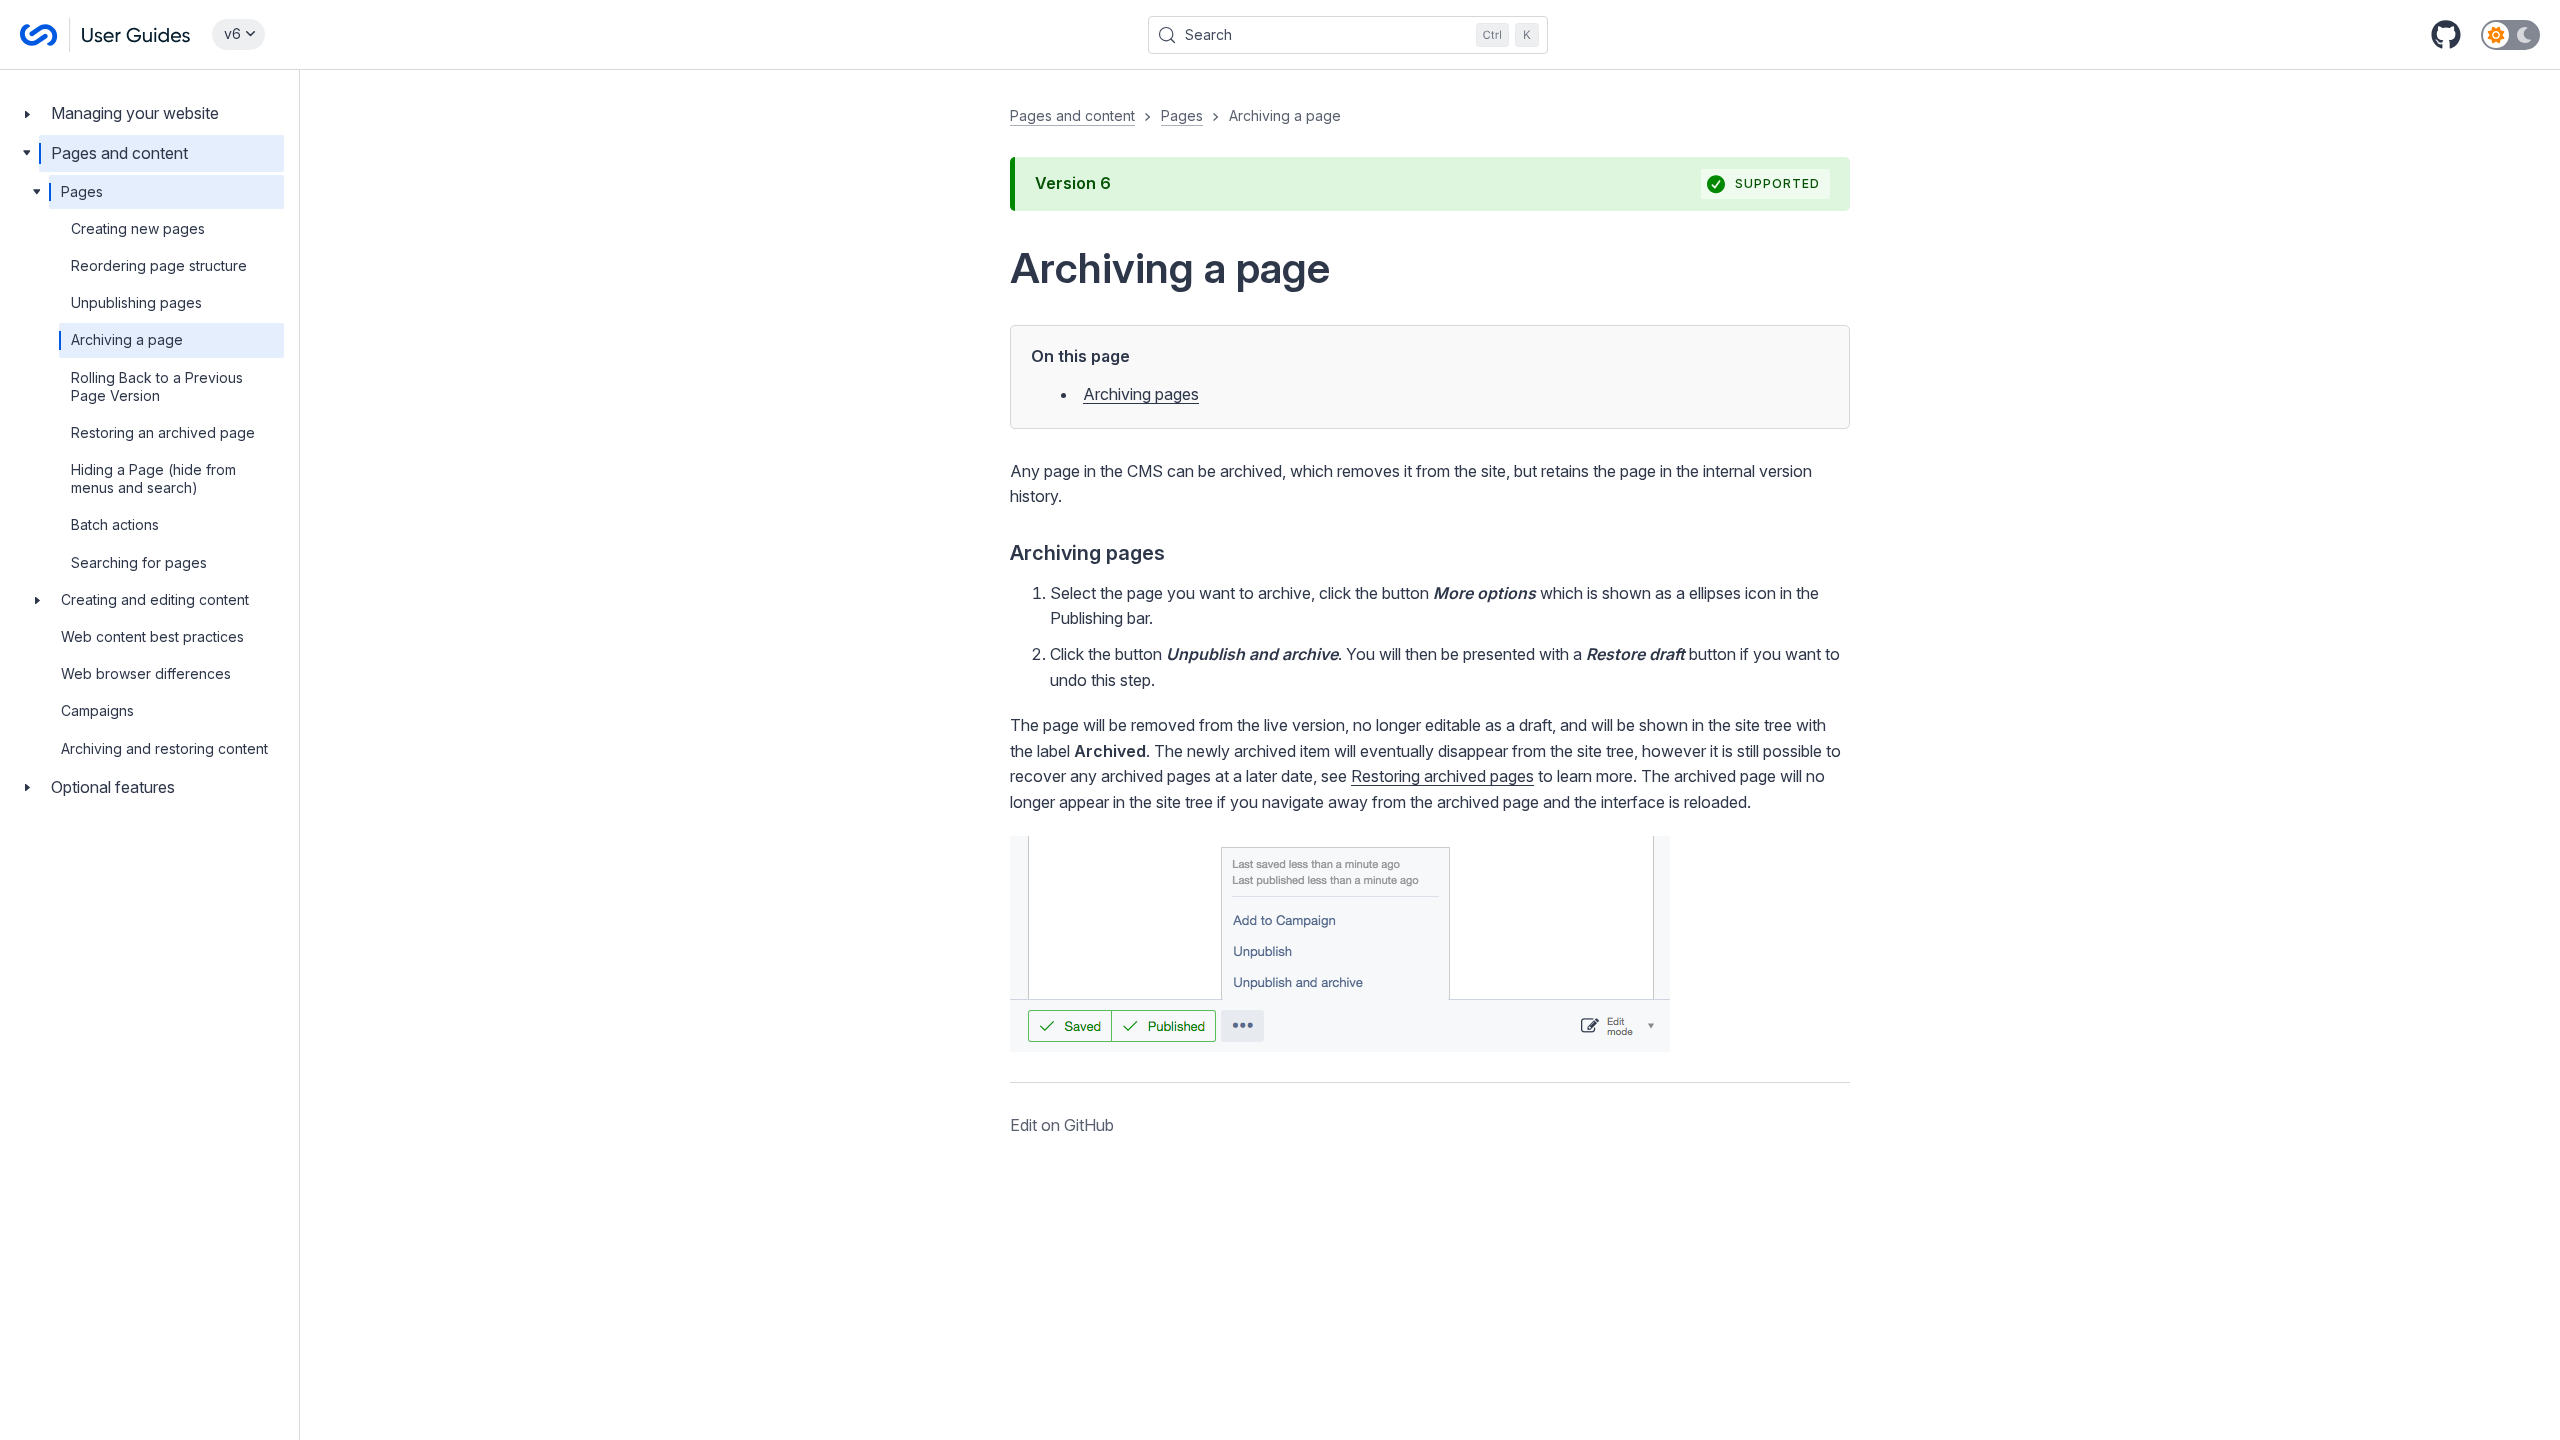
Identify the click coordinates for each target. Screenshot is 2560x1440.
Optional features (113, 787)
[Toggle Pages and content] (27, 153)
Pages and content (119, 153)
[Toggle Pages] (37, 192)
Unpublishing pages (136, 302)
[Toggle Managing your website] (27, 113)
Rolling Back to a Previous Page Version (157, 386)
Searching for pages (139, 562)
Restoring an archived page (163, 432)
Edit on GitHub (1062, 1125)
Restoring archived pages (1442, 776)
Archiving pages (1141, 394)
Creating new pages (138, 228)
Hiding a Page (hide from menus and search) (153, 478)
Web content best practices (152, 636)
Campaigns (97, 710)
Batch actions (115, 524)
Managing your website (135, 113)
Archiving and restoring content (164, 748)
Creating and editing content (155, 599)
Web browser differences (146, 673)
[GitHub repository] (2446, 35)
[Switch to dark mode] (2510, 35)
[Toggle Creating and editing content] (37, 600)
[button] (1430, 621)
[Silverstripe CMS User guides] (106, 35)
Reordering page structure (159, 265)
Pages (82, 191)
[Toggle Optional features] (27, 787)
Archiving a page (127, 339)
